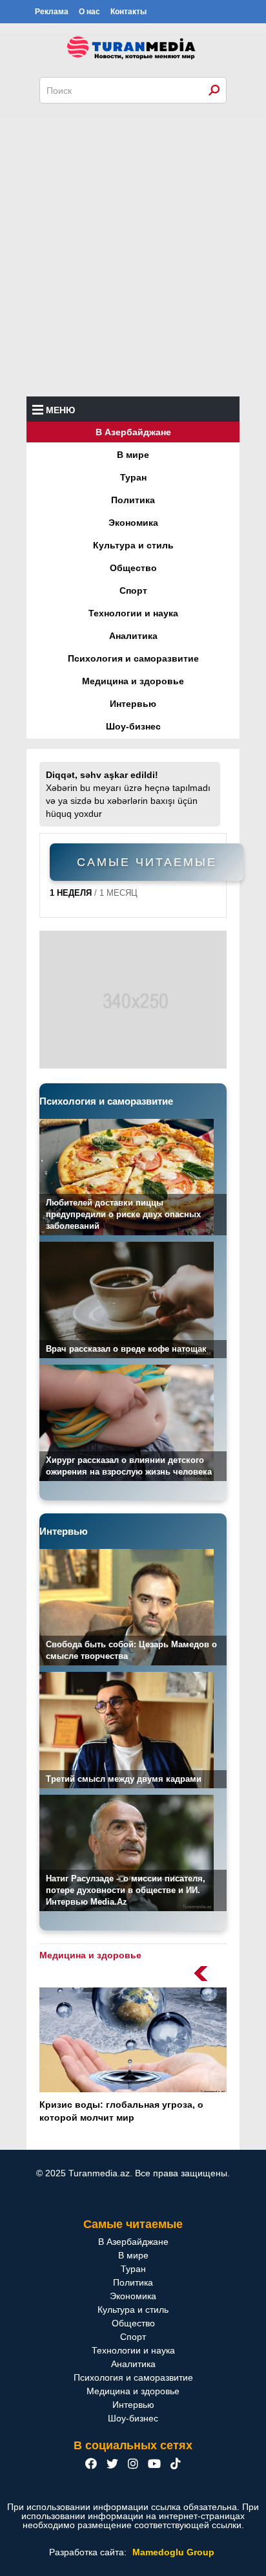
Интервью (133, 704)
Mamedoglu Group (173, 2552)
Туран (133, 477)
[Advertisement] (133, 257)
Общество (133, 568)
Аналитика (133, 636)
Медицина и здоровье (133, 681)
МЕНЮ (60, 410)
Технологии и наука (133, 613)
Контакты (128, 12)
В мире (133, 455)
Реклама (52, 12)
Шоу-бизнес (133, 726)
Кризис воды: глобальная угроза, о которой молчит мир (121, 2111)
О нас (89, 12)
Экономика (133, 523)
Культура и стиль (133, 545)
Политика (133, 500)
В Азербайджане (133, 432)
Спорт (133, 590)
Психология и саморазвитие (133, 658)
